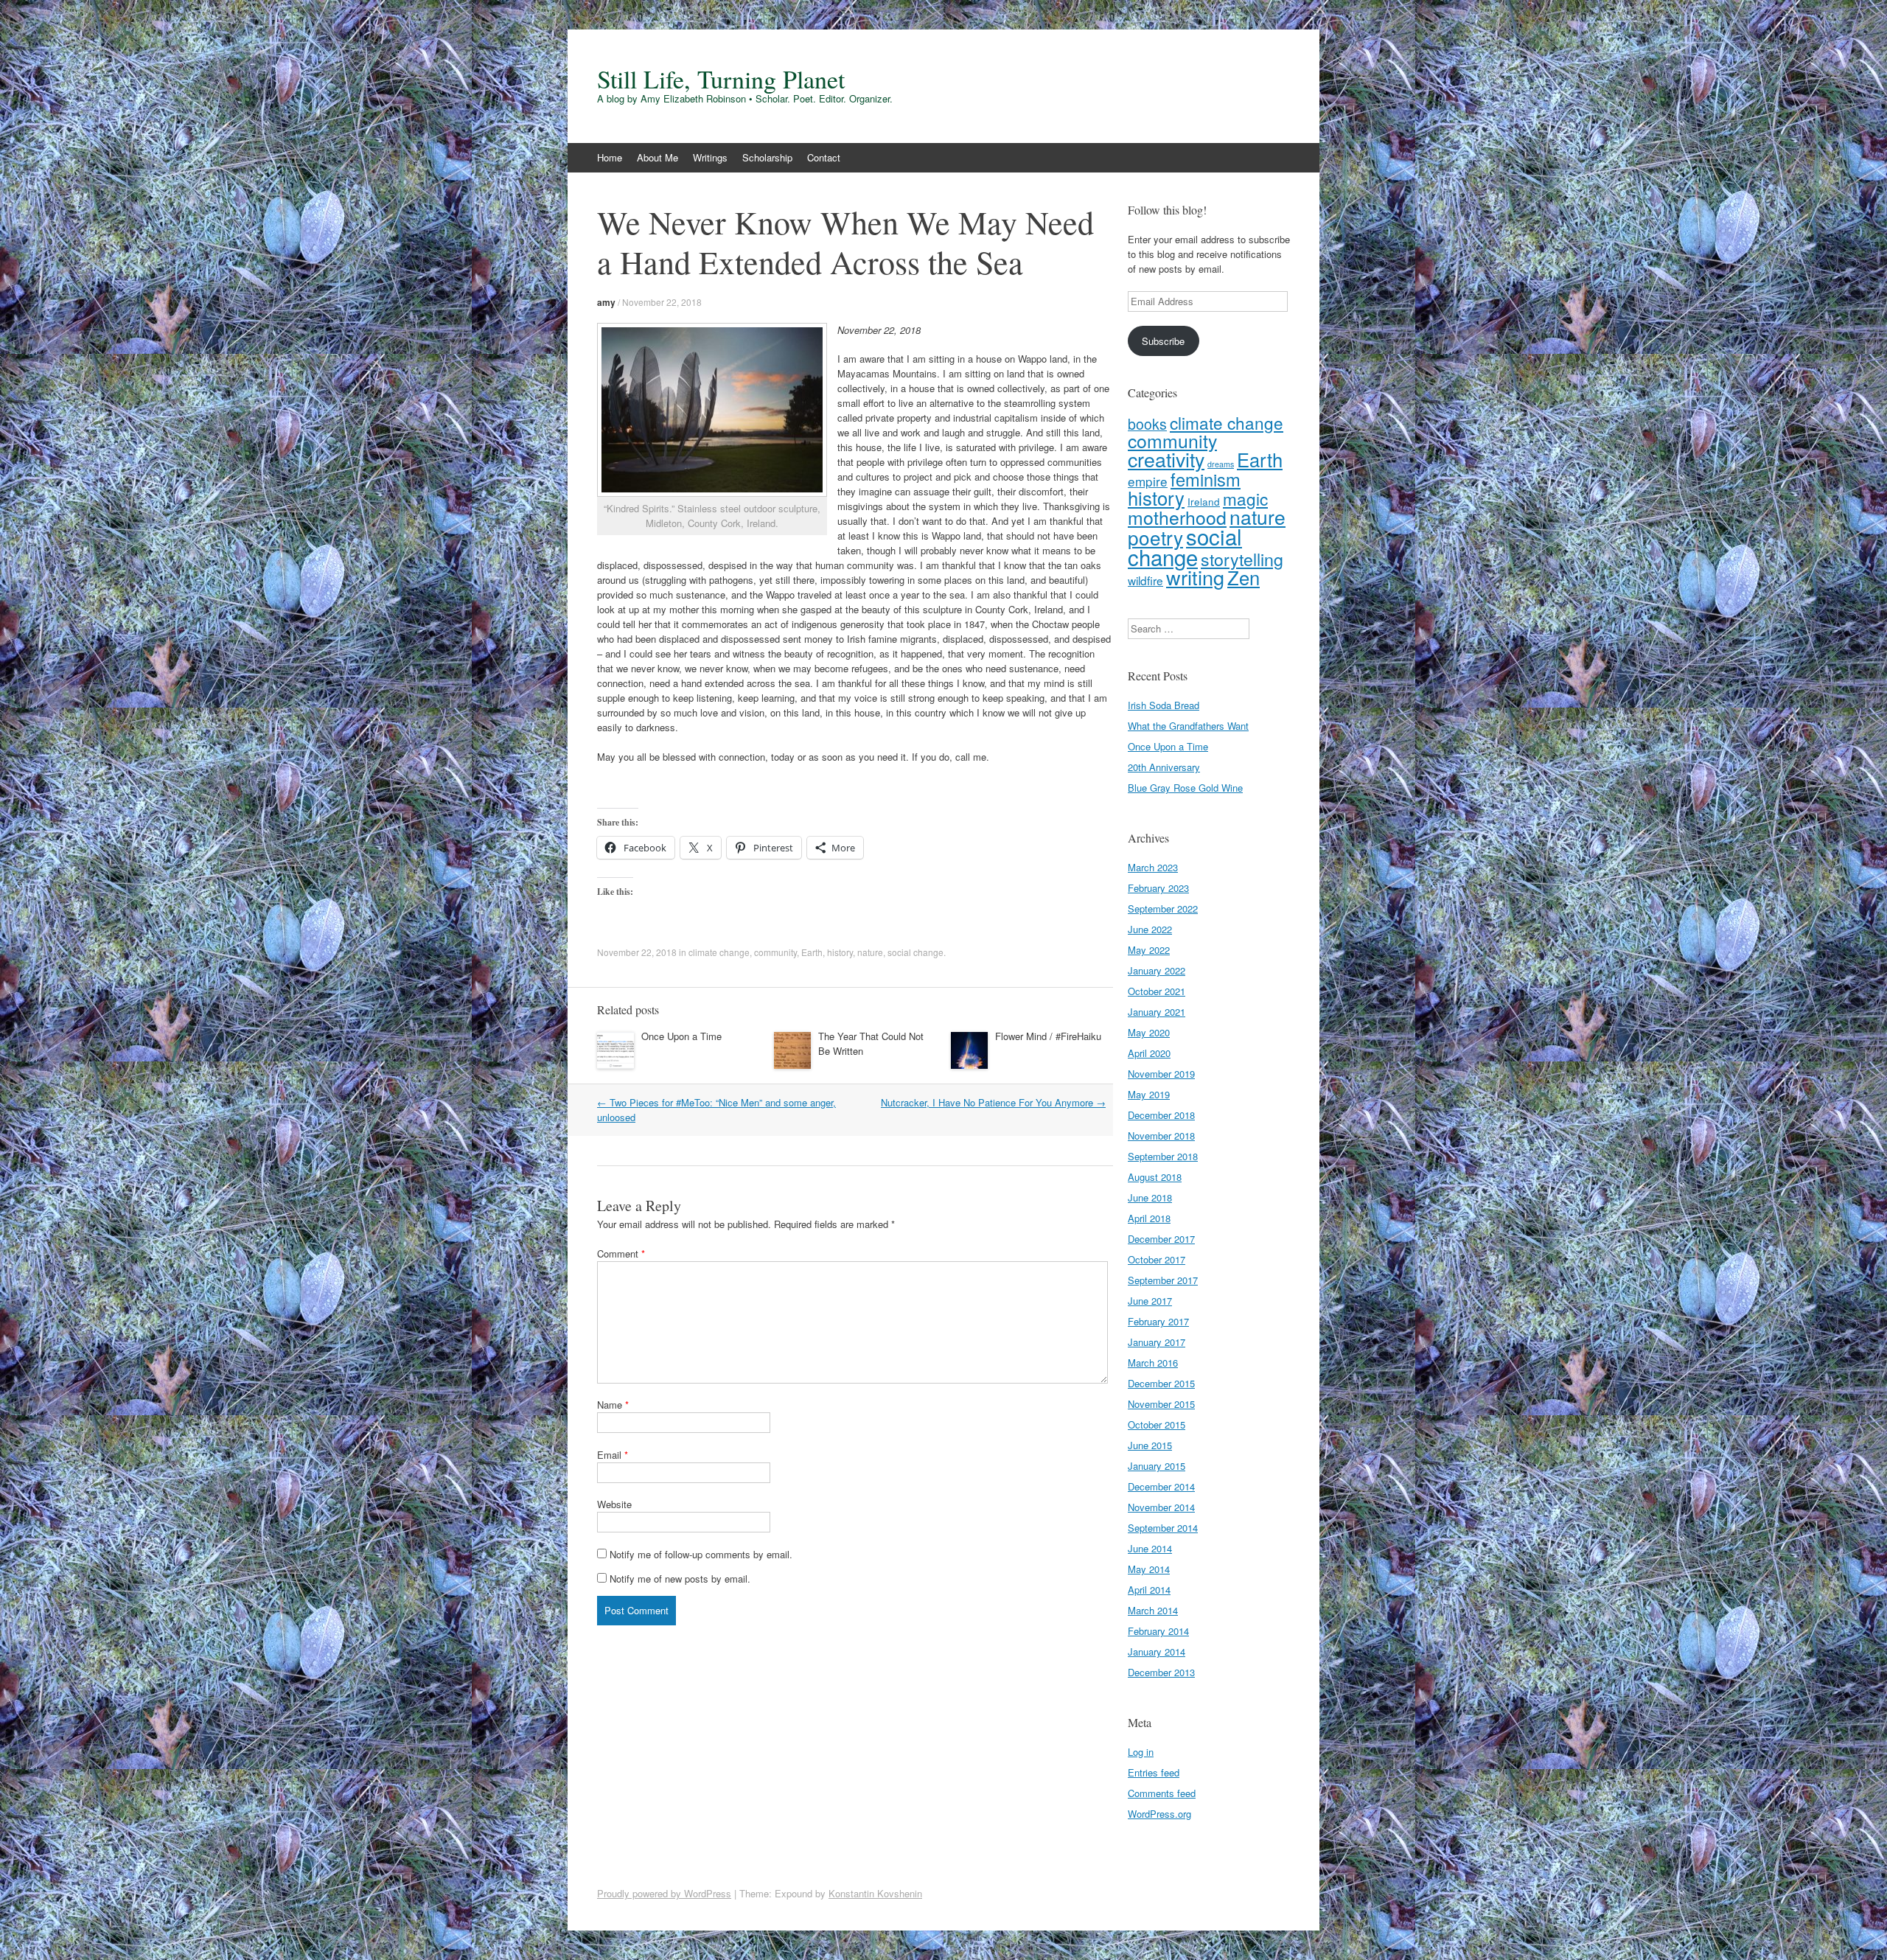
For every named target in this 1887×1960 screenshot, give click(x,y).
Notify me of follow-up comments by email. (701, 1554)
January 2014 (1157, 1652)
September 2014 (1163, 1528)
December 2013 (1161, 1672)
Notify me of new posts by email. (680, 1579)
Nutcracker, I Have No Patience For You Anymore (993, 1102)
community (775, 952)
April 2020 (1149, 1053)
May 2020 (1149, 1032)
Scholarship (767, 157)
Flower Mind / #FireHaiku (1048, 1036)
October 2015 (1157, 1424)
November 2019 (1161, 1074)
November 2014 (1161, 1507)
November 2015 (1161, 1404)
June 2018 (1150, 1197)
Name (613, 1405)
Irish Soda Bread (1164, 705)
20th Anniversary (1164, 767)
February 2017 (1158, 1321)
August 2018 (1155, 1177)
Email (613, 1455)
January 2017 (1157, 1342)
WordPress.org (1159, 1814)
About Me (658, 157)
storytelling (1242, 559)
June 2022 (1150, 929)
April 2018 (1149, 1218)
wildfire (1145, 580)
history (840, 952)
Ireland (1204, 501)
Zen (1244, 577)
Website (614, 1504)
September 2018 (1163, 1156)
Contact (824, 157)
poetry (1155, 537)
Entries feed (1154, 1772)
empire (1148, 481)
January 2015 (1157, 1466)
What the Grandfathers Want (1188, 726)
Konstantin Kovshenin (875, 1893)
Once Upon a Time (681, 1036)
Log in (1141, 1752)
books (1147, 424)
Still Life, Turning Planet (721, 79)
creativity (1166, 459)
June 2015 (1150, 1445)
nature (870, 952)
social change (915, 952)
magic (1245, 498)
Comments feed (1162, 1793)
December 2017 (1161, 1239)
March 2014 (1153, 1610)
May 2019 (1149, 1094)
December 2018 (1161, 1115)
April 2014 (1149, 1590)
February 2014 (1158, 1631)
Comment (621, 1253)
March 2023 (1153, 867)
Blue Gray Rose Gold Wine (1185, 788)
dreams (1221, 464)
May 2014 (1149, 1569)
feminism (1206, 479)
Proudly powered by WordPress (664, 1893)
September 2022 (1163, 908)
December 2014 (1161, 1486)
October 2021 (1157, 991)
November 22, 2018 (662, 302)
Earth (812, 952)
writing (1195, 577)
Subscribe (1163, 341)
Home (610, 157)
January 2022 (1157, 970)
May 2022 (1149, 950)
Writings (710, 157)
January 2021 (1157, 1012)
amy (606, 302)
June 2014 (1150, 1548)
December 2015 (1161, 1383)
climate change (719, 952)
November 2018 (1161, 1136)
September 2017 (1163, 1280)
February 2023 (1158, 888)
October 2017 (1157, 1259)
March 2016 (1153, 1363)
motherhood (1177, 517)
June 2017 (1150, 1301)
